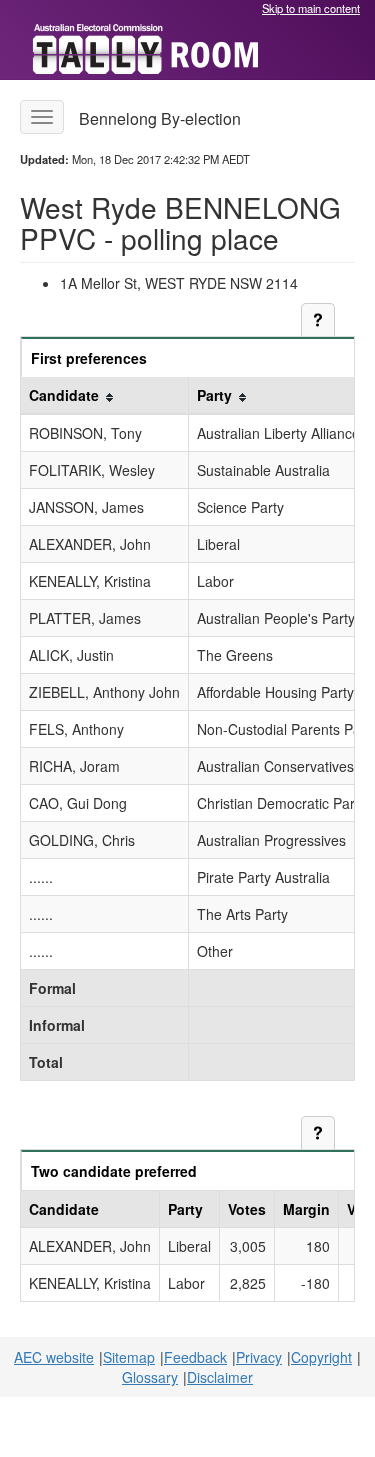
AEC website (54, 1357)
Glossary (150, 1377)
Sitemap (129, 1357)
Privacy (259, 1357)
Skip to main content (311, 8)
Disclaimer (220, 1377)
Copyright (321, 1357)
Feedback (195, 1357)
